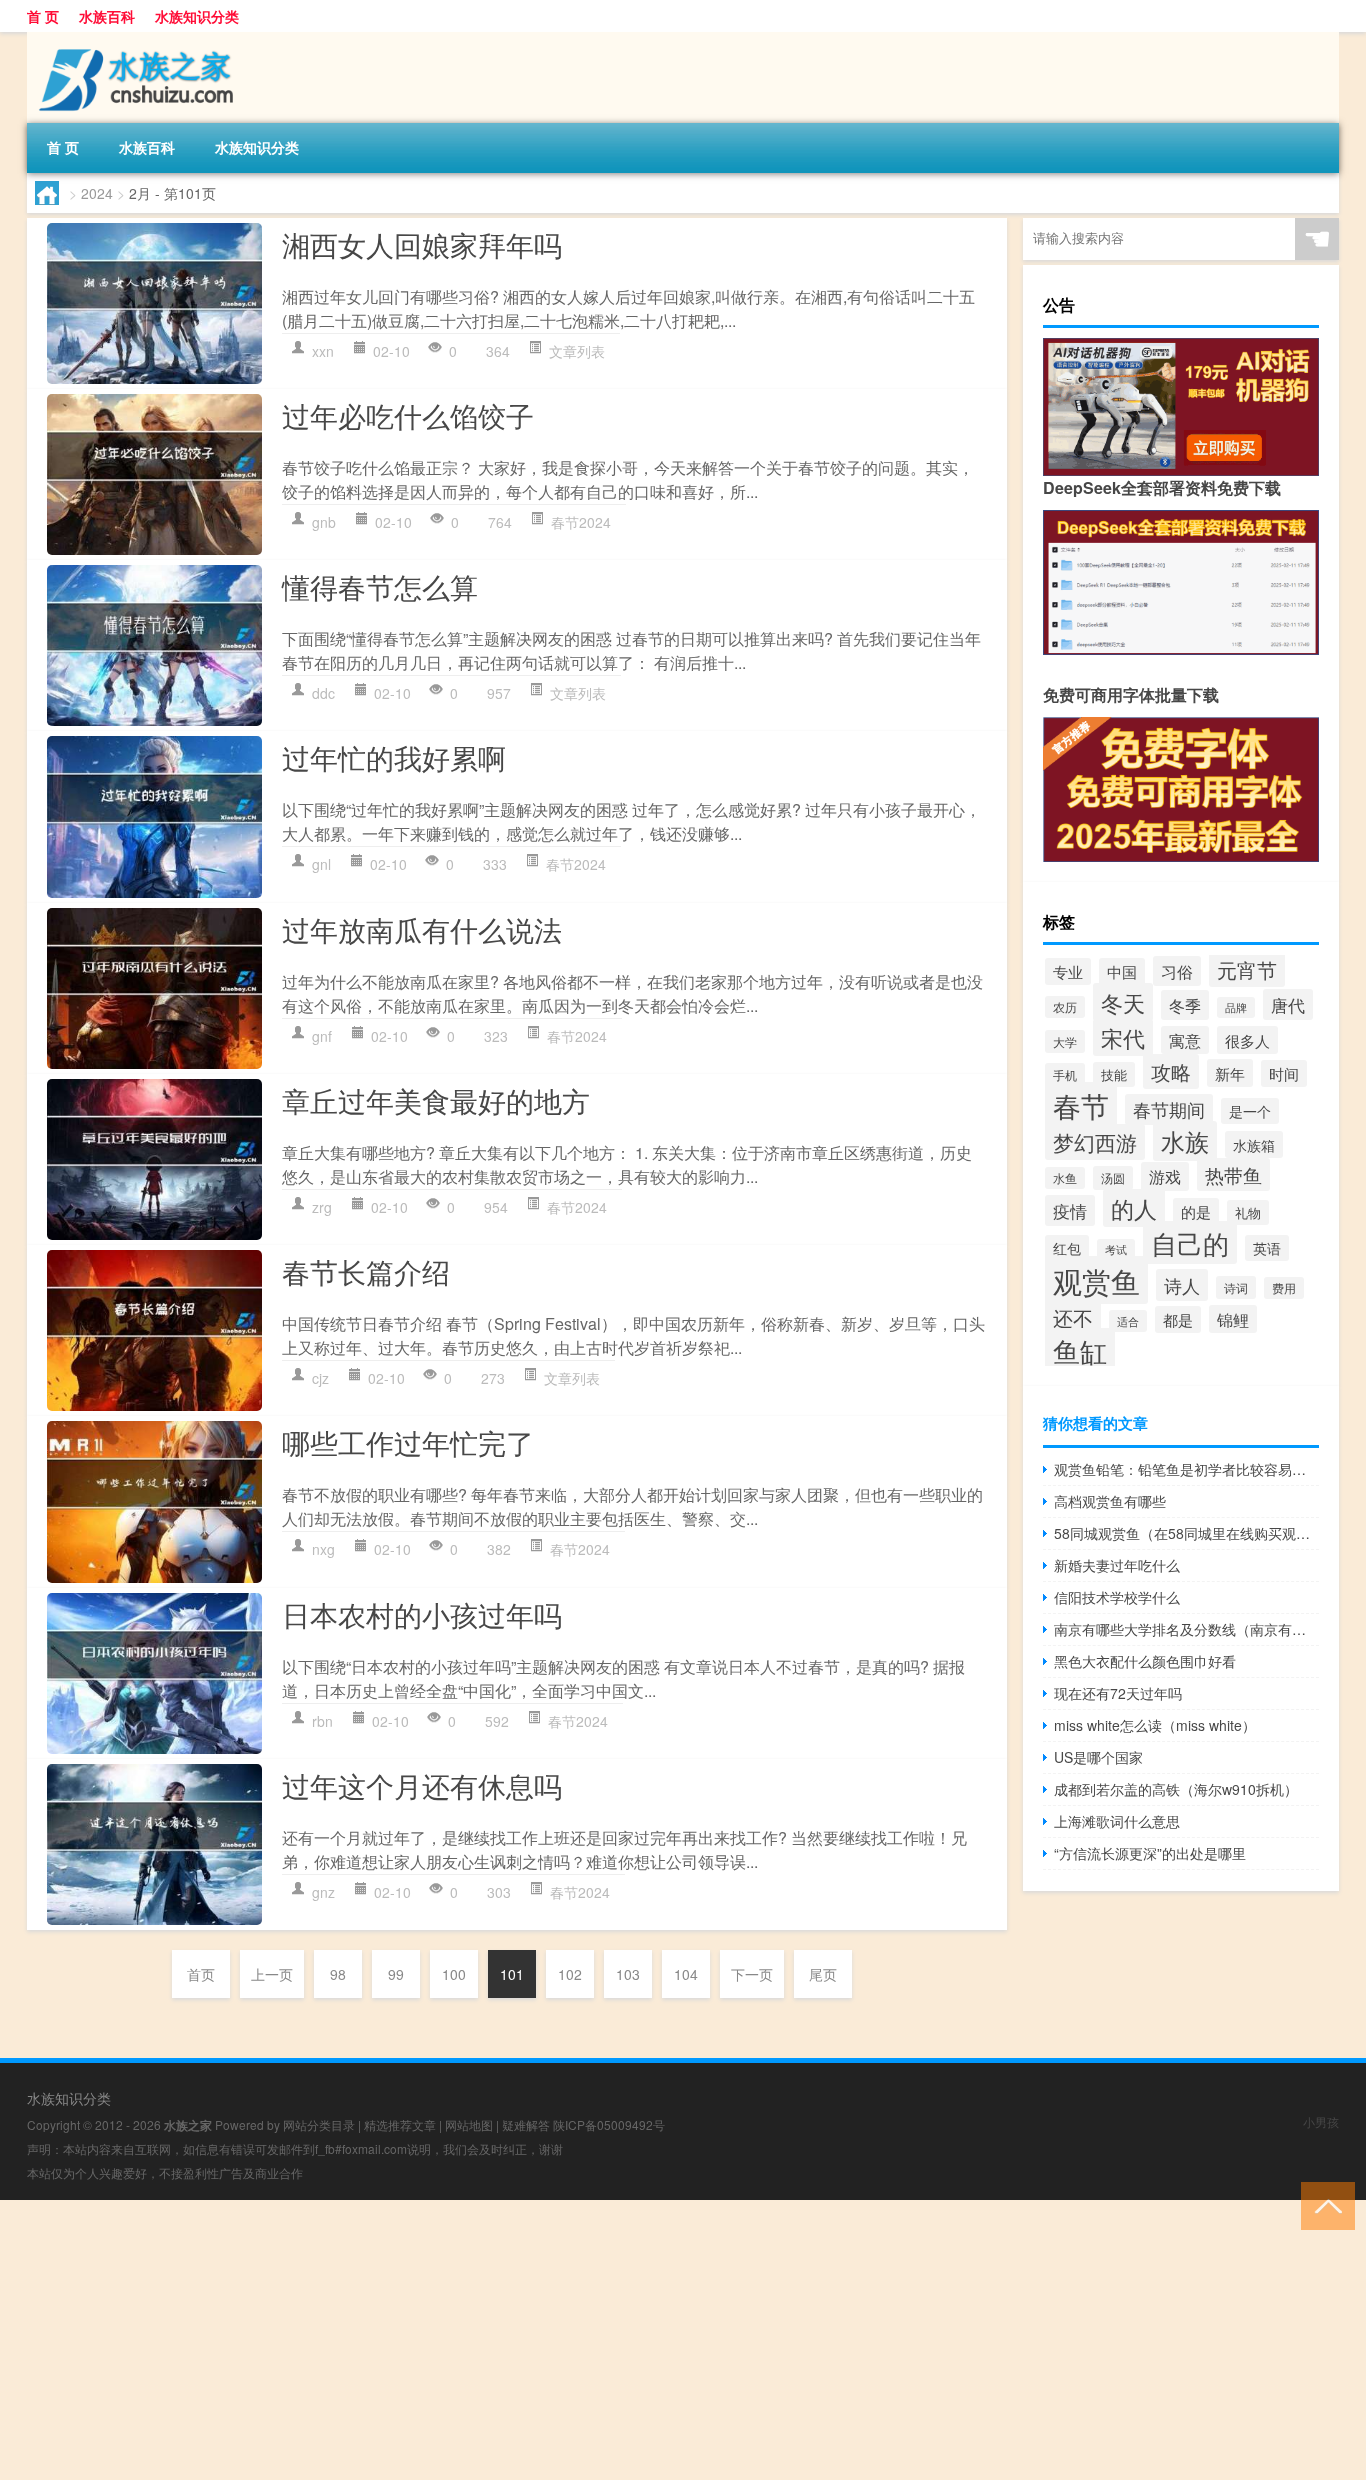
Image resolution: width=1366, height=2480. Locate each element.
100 (454, 1974)
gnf (322, 1036)
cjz (320, 1378)
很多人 (1247, 1040)
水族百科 (107, 16)
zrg (322, 1207)
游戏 (1165, 1176)
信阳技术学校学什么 (1117, 1597)
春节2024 (581, 522)
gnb (324, 522)
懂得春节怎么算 (380, 586)
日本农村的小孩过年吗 (422, 1614)
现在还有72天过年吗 (1118, 1693)
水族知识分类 (197, 16)
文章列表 (577, 351)
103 (628, 1974)
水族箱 (1254, 1144)
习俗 (1177, 971)
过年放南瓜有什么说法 (422, 929)
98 (338, 1974)
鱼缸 (1080, 1350)
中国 (1122, 971)
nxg (323, 1549)
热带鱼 (1233, 1174)
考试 (1116, 1249)
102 (570, 1974)
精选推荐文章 (400, 2124)
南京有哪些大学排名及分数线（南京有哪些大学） (1186, 1629)
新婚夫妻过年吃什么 (1117, 1565)
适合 (1128, 1321)
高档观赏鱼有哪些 (1110, 1501)
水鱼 (1065, 1178)
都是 (1178, 1319)
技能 (1114, 1074)
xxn (323, 351)
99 (396, 1974)
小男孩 (1321, 2121)
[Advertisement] (600, 2340)
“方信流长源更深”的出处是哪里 (1150, 1853)
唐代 (1288, 1004)
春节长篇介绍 (366, 1271)
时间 (1284, 1073)
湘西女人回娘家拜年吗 (422, 244)
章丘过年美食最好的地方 (436, 1100)
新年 (1230, 1073)
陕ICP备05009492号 (609, 2124)
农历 (1065, 1007)
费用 (1284, 1288)
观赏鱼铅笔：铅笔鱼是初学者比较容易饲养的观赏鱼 (1186, 1469)
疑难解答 (526, 2124)
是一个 (1250, 1111)
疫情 (1070, 1210)
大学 (1065, 1041)
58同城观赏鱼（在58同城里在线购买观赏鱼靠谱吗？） (1186, 1533)
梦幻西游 (1095, 1142)
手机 (1065, 1074)
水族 (1185, 1141)
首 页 (43, 16)
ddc (323, 693)
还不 (1073, 1317)
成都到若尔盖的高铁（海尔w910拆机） (1176, 1789)
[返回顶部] (1323, 2204)
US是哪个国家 (1098, 1757)
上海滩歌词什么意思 (1117, 1821)
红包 (1067, 1248)
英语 (1267, 1248)
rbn (322, 1721)
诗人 (1182, 1285)
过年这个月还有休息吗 (422, 1785)
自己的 (1190, 1242)
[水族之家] (132, 39)
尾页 (823, 1974)
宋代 (1123, 1037)
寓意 (1185, 1040)
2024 (97, 193)
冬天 (1123, 1002)
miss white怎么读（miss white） (1155, 1725)
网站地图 (469, 2124)
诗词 (1236, 1287)
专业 (1068, 971)
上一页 (272, 1974)
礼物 (1248, 1212)
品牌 (1236, 1007)
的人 (1134, 1208)
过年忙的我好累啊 (394, 757)
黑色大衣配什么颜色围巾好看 (1145, 1661)
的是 (1196, 1211)
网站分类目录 (319, 2124)
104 (686, 1974)
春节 (1081, 1105)
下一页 (752, 1974)
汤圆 (1113, 1178)
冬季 (1185, 1005)
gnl (321, 864)
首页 (201, 1974)
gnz (323, 1892)
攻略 (1171, 1071)
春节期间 (1169, 1109)
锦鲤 (1233, 1319)
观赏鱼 (1096, 1280)
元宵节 (1247, 969)
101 (512, 1974)
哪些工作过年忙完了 (408, 1442)
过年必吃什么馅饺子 (408, 415)
